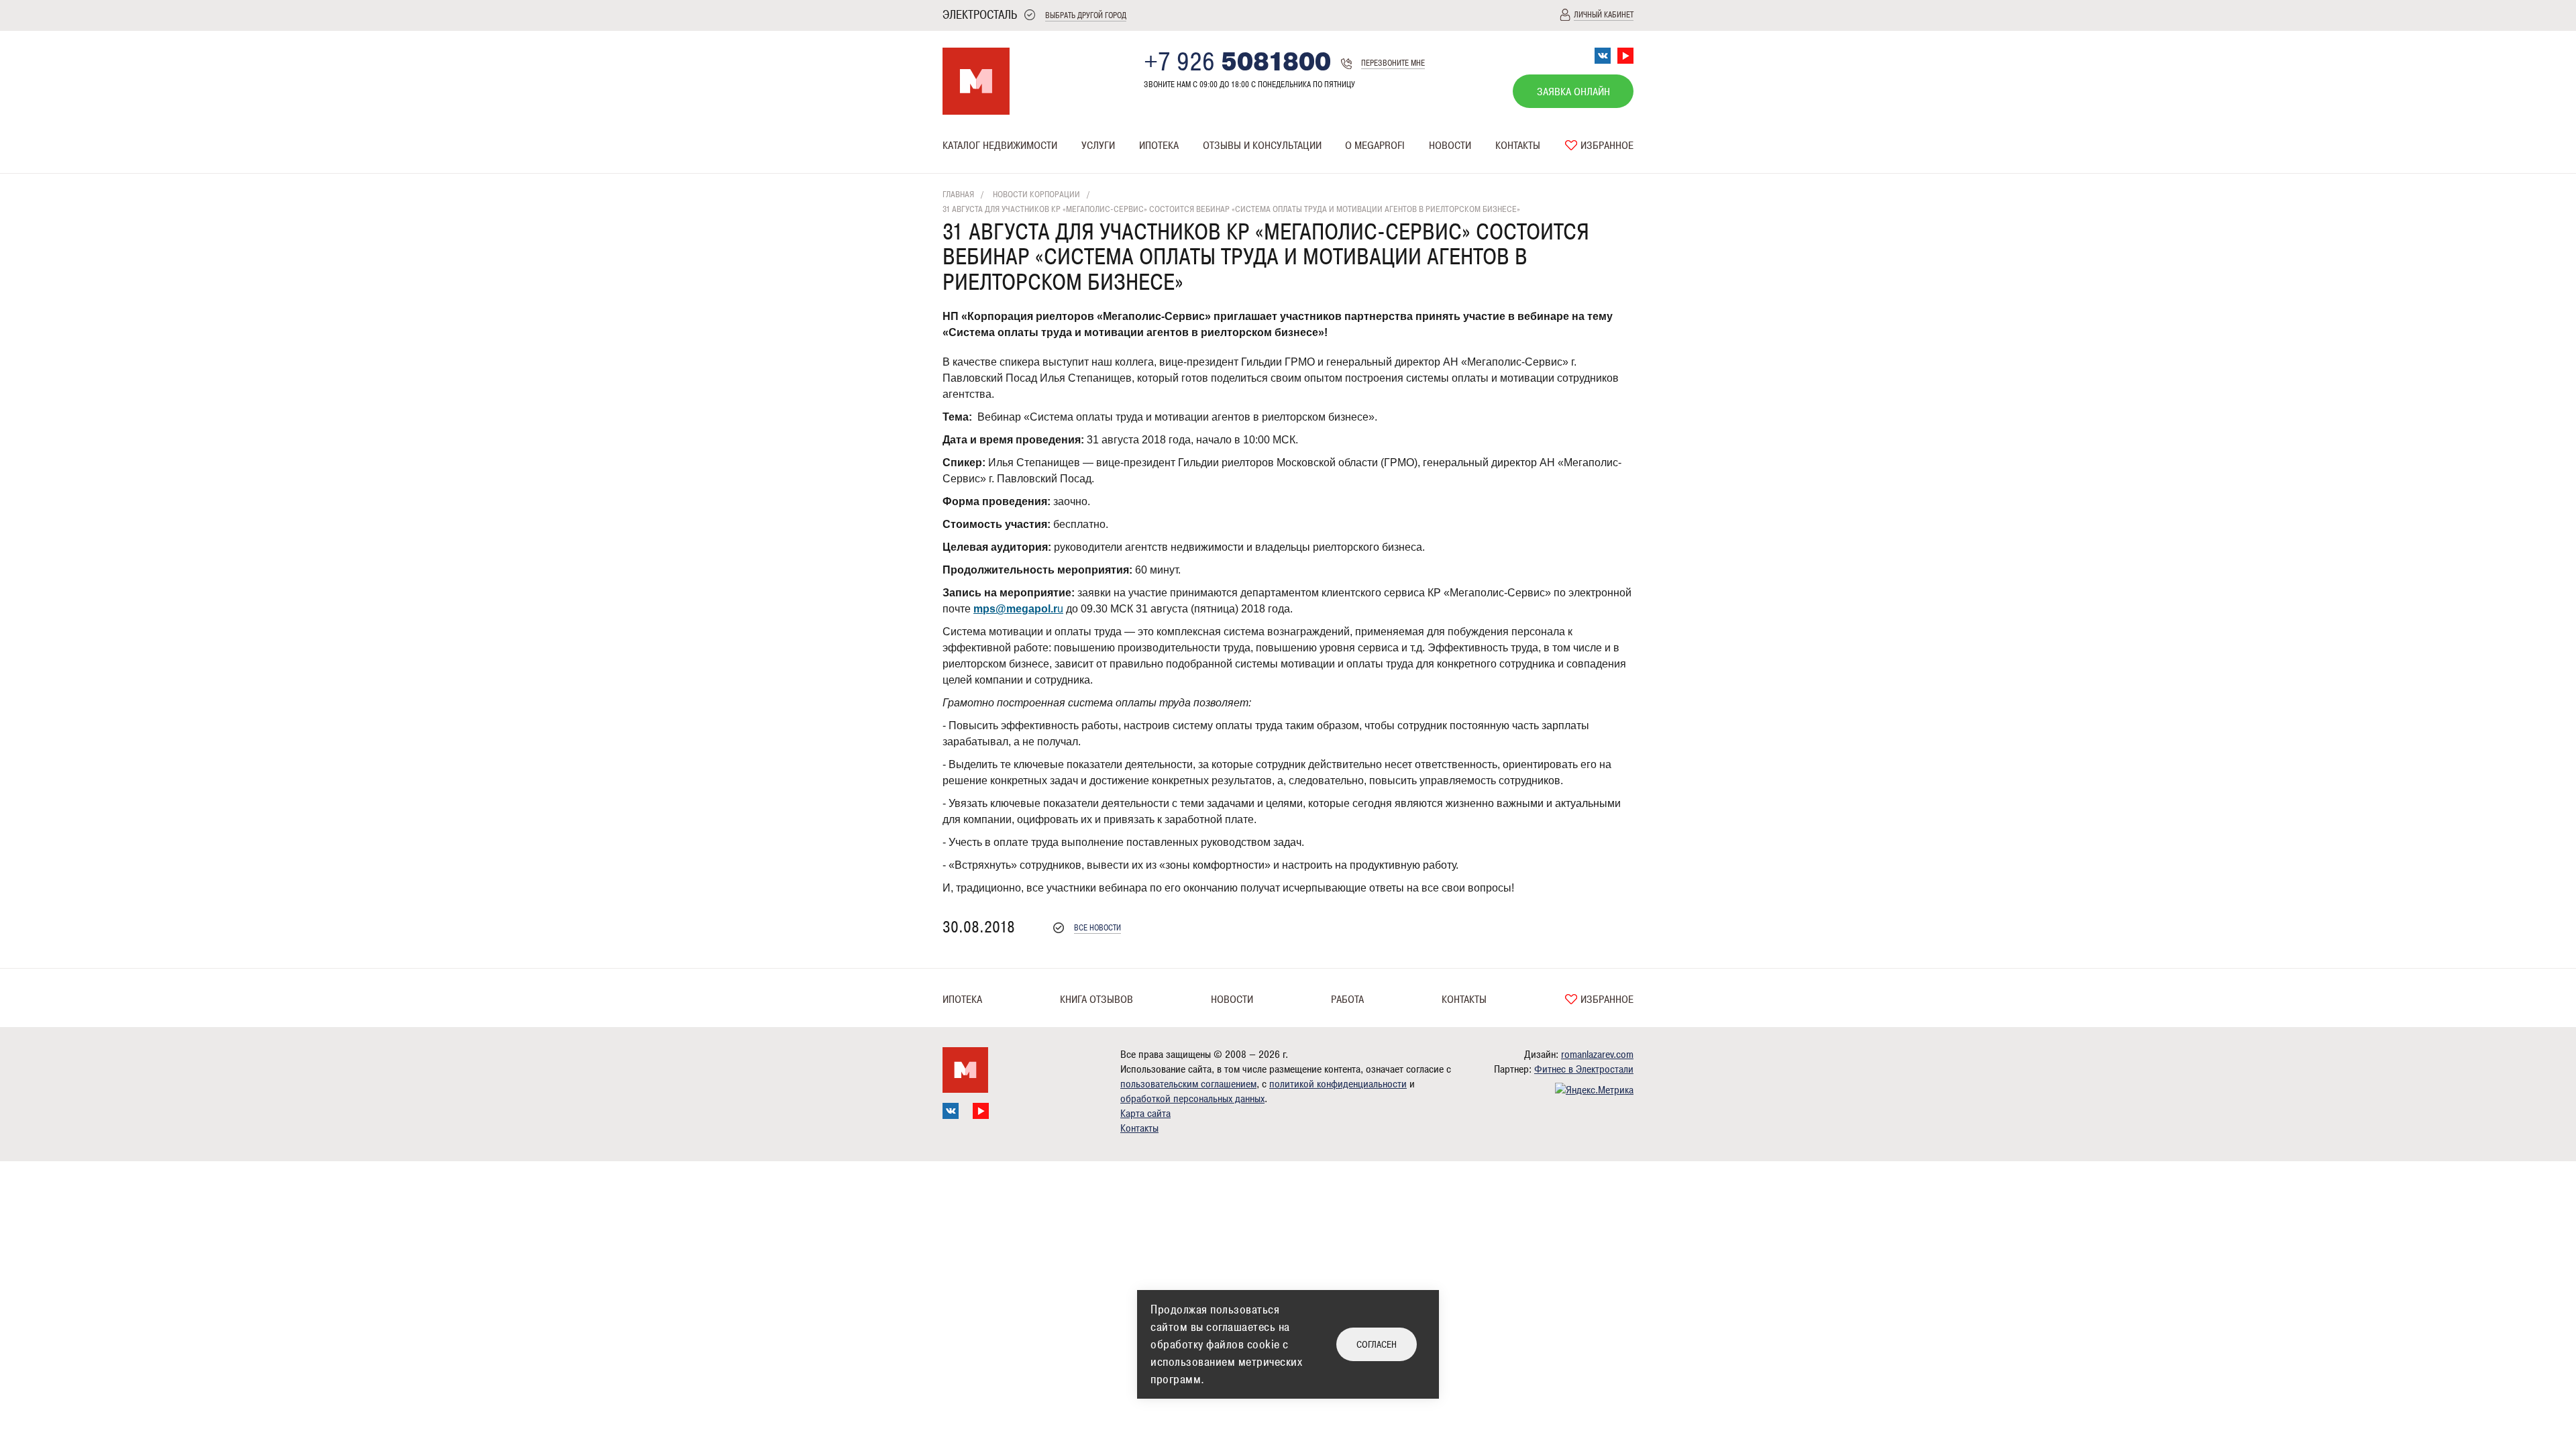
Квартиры (963, 172)
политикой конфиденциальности (1338, 1084)
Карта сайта (1145, 1114)
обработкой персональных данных (1192, 1099)
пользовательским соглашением (1188, 1084)
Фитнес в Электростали (1584, 1069)
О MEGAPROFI (1375, 146)
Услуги (1098, 146)
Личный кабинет (1604, 15)
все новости (1097, 928)
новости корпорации (1036, 195)
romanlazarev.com (1597, 1055)
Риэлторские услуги (1124, 172)
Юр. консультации (1240, 172)
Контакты (1518, 146)
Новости (1450, 146)
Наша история (1375, 172)
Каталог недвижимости (1000, 146)
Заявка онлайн (1573, 92)
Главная (958, 195)
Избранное (1606, 146)
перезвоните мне (1393, 63)
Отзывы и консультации (1262, 146)
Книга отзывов (1096, 1000)
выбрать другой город (1086, 16)
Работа (1347, 1000)
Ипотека (1159, 146)
